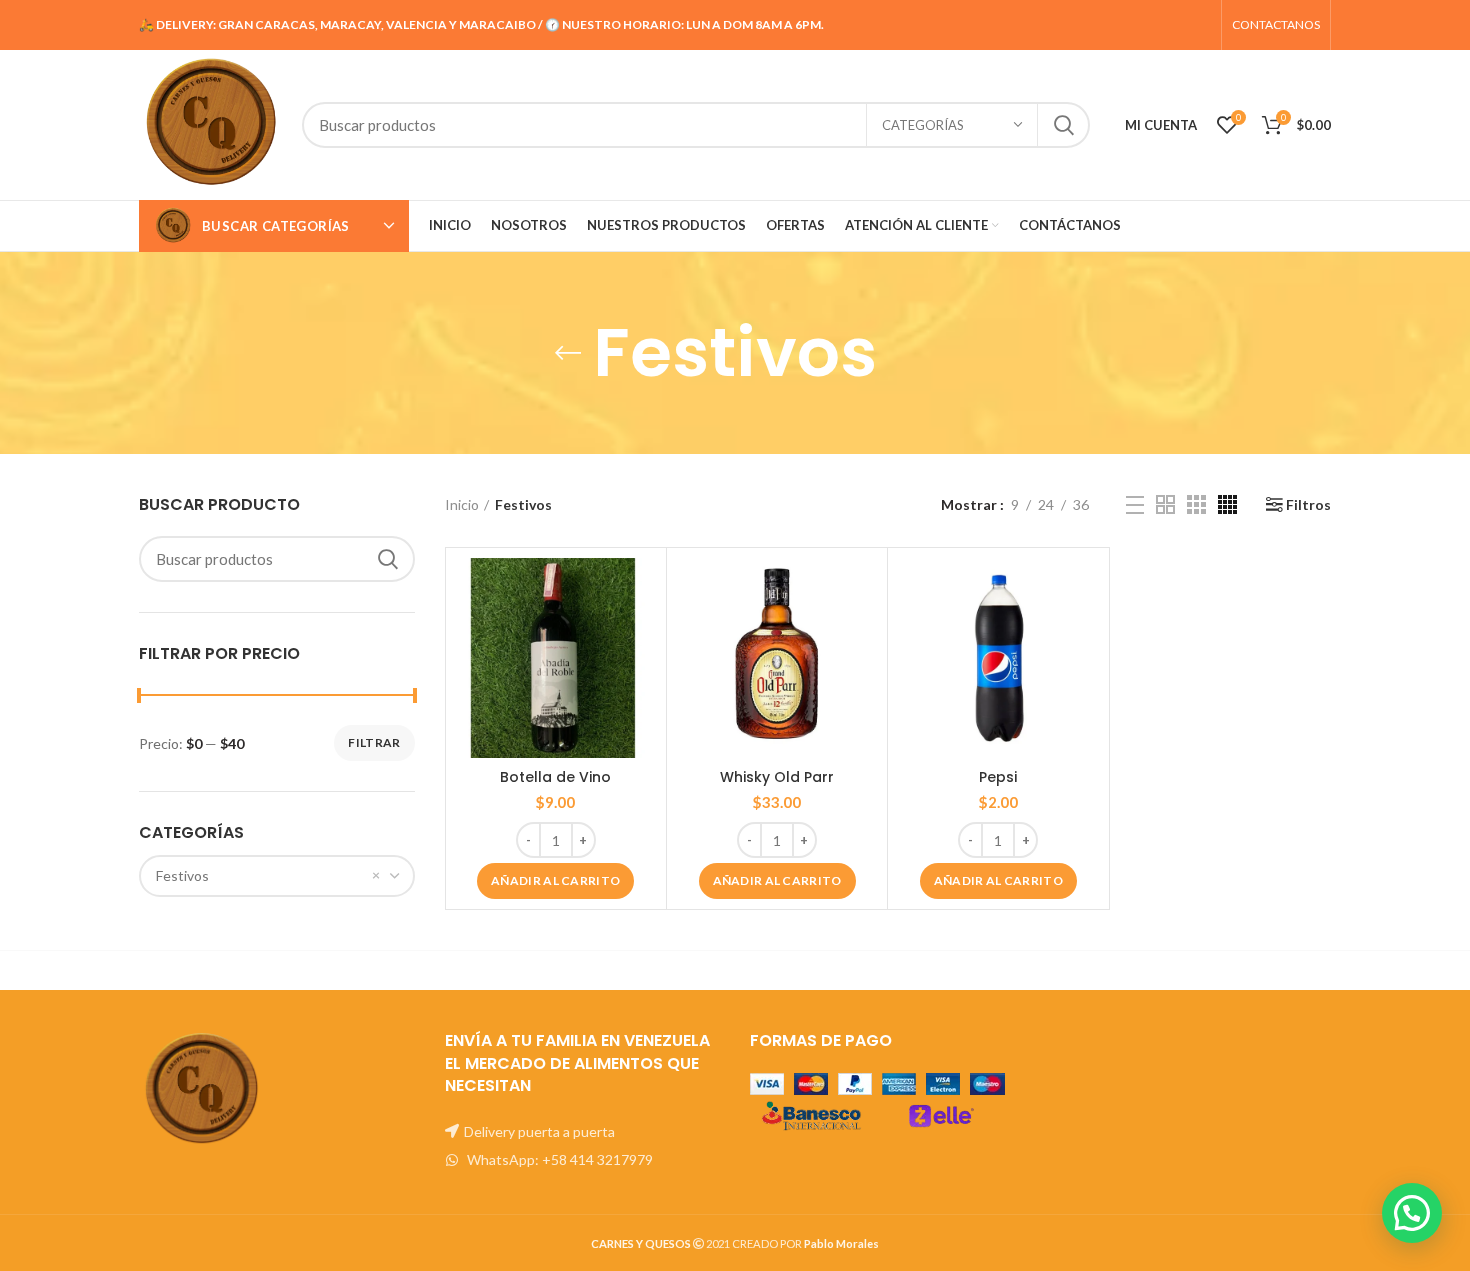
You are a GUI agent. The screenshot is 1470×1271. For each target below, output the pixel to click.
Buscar (1063, 125)
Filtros (1308, 505)
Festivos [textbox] (182, 875)
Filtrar (374, 742)
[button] (555, 881)
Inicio (462, 504)
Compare (641, 590)
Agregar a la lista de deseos (641, 635)
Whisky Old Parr (777, 777)
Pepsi (998, 777)
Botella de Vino (555, 777)
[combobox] (277, 876)
